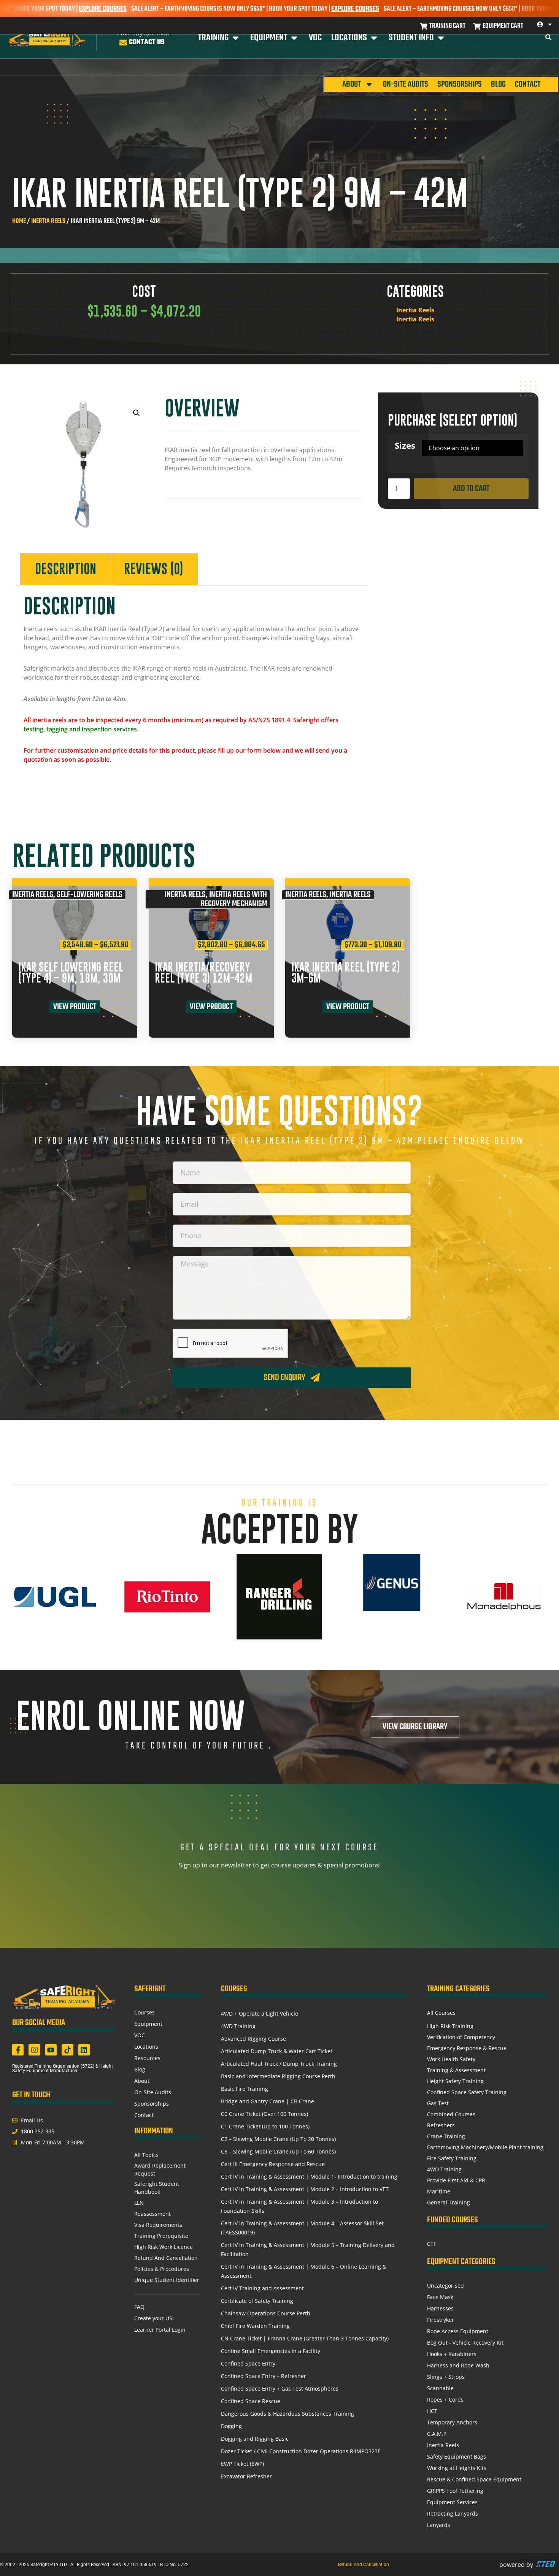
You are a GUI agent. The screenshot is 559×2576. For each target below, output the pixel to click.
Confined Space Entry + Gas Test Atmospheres (280, 2388)
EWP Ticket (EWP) (242, 2464)
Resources (147, 2058)
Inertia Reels (48, 221)
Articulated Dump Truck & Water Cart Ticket (277, 2051)
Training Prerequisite (161, 2236)
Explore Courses (276, 9)
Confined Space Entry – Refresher (264, 2376)
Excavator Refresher (246, 2476)
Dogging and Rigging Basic (255, 2439)
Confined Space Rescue (251, 2401)
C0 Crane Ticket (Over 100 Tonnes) (264, 2114)
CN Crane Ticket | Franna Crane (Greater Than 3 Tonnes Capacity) (305, 2338)
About (352, 84)
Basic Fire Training (245, 2089)
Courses (145, 2012)
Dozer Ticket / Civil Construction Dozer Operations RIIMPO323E (301, 2451)
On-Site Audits (406, 84)
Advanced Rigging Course (253, 2039)
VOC (140, 2035)
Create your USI (154, 2318)
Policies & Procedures (162, 2269)
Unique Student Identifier (167, 2280)
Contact (528, 84)
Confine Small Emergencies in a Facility (271, 2351)
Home (19, 221)
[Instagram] (34, 2050)
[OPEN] (550, 24)
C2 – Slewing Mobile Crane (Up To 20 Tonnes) (278, 2139)
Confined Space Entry (248, 2363)
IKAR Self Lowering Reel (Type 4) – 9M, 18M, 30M (71, 973)
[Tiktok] (67, 2050)
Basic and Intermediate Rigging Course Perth (278, 2076)
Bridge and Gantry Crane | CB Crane (268, 2101)
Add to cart (471, 489)
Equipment (148, 2024)
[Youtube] (51, 2050)
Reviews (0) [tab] (153, 569)
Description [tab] (66, 569)
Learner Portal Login (160, 2330)
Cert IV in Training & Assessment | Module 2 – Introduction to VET (305, 2189)
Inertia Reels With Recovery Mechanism (234, 899)
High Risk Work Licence (164, 2247)
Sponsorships (460, 84)
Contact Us (147, 42)
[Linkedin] (84, 2050)
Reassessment (152, 2214)
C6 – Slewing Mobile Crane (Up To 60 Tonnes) (278, 2151)
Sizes (405, 446)
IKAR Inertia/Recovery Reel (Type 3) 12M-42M (203, 973)
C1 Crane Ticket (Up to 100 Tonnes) (265, 2126)
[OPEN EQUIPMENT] (294, 38)
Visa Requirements (158, 2225)
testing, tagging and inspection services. (82, 729)
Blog (498, 84)
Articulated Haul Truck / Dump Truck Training (279, 2064)
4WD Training (238, 2026)
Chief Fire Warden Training (255, 2326)
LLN (139, 2203)
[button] (137, 413)
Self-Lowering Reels (90, 895)
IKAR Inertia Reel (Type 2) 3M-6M (345, 973)
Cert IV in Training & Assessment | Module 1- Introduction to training (309, 2176)
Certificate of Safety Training (257, 2301)
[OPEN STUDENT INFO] (441, 38)
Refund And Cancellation (166, 2258)
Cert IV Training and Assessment (262, 2288)
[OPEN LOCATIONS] (374, 38)
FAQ (139, 2307)
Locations (146, 2047)
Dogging (231, 2426)
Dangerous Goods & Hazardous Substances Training (287, 2414)
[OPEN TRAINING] (236, 38)
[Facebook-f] (18, 2050)
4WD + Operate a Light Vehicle (260, 2013)
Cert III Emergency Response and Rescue (273, 2164)
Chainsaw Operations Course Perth (266, 2313)
